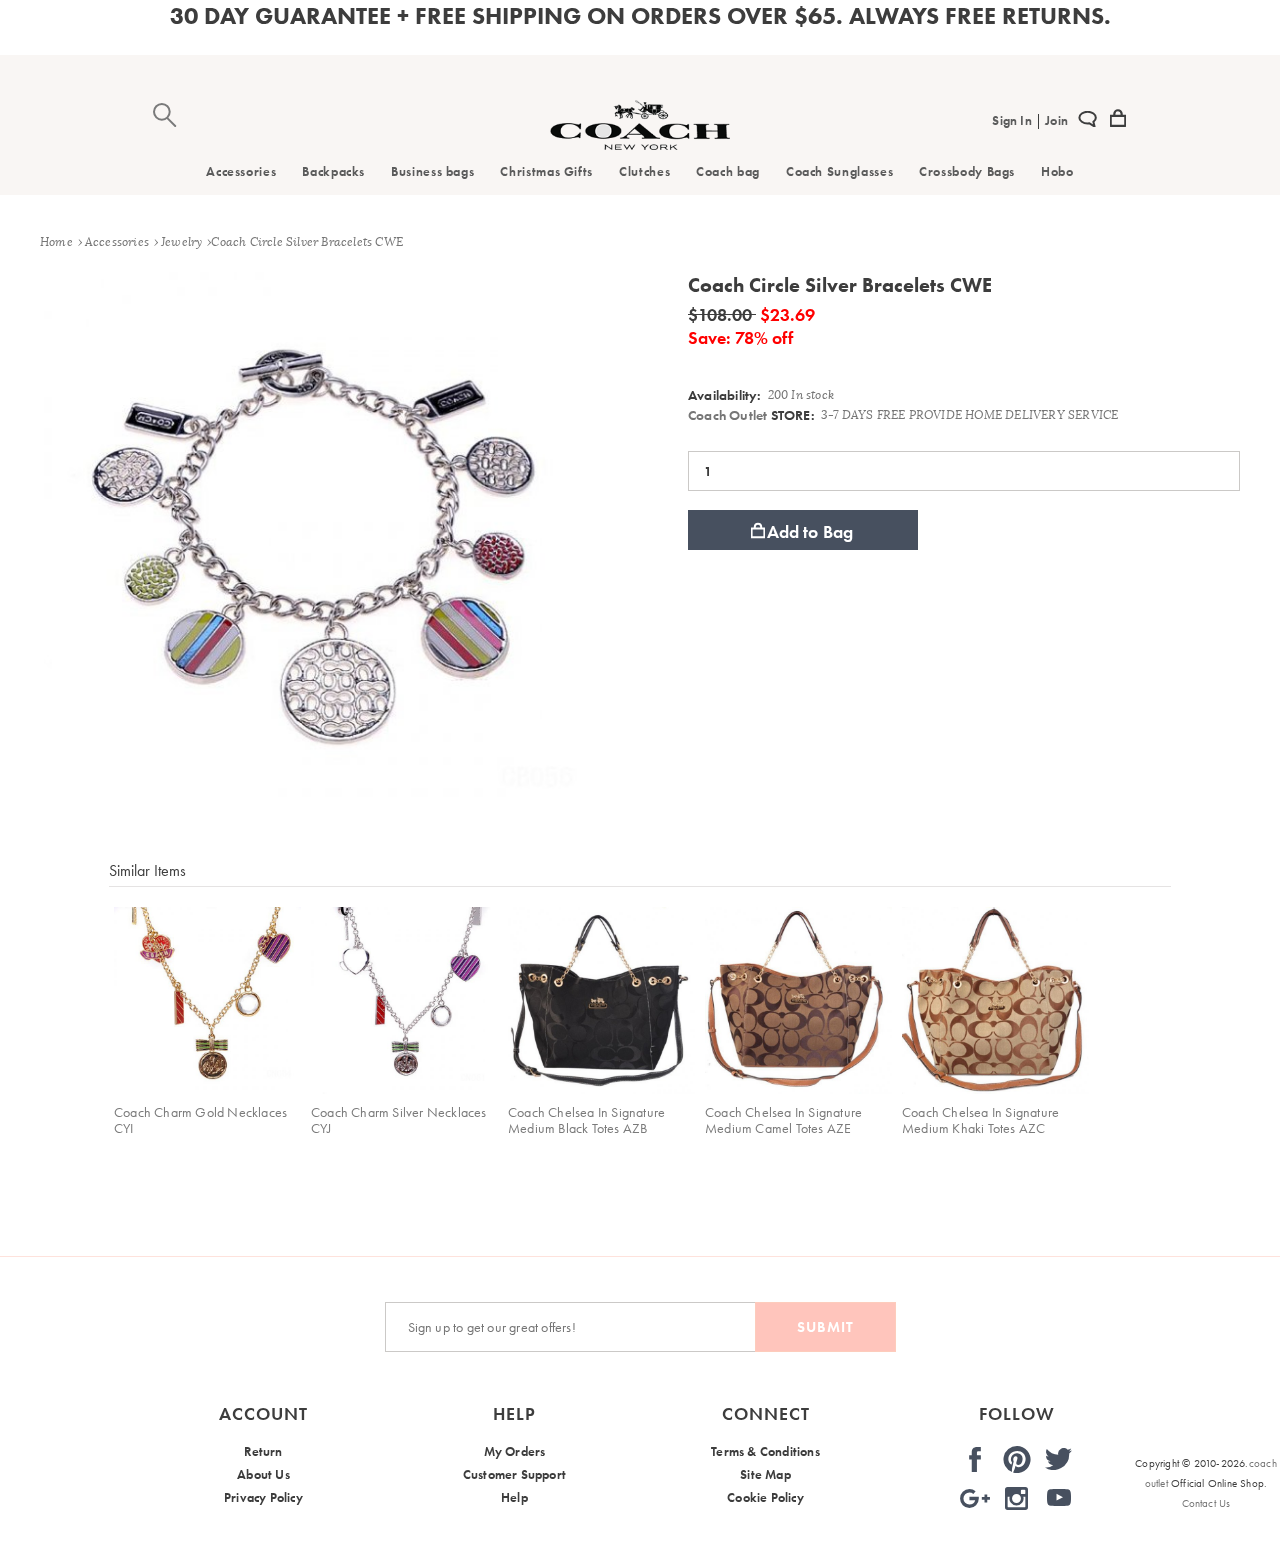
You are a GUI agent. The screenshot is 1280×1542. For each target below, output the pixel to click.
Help (514, 1497)
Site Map (765, 1474)
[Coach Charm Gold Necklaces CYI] (207, 1000)
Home (56, 242)
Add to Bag (810, 531)
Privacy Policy (263, 1497)
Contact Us (1206, 1503)
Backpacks (333, 171)
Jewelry (181, 242)
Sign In (1013, 120)
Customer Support (514, 1474)
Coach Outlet (727, 415)
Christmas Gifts (546, 171)
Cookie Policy (765, 1497)
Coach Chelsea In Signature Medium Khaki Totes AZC (980, 1120)
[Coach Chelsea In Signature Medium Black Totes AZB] (601, 1000)
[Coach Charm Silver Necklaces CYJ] (404, 1000)
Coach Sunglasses (839, 171)
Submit (825, 1327)
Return (263, 1451)
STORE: (751, 415)
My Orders (515, 1451)
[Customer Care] (1087, 122)
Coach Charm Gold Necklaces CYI (200, 1120)
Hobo (1057, 171)
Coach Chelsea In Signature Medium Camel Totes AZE (783, 1120)
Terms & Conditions (765, 1451)
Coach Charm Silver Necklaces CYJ (399, 1120)
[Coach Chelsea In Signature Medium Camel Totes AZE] (798, 1000)
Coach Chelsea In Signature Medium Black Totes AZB (586, 1120)
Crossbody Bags (967, 171)
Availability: (725, 395)
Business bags (432, 171)
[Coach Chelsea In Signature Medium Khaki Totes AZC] (995, 1000)
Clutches (644, 171)
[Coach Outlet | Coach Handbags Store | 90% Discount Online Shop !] (640, 145)
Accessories (241, 171)
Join (1055, 120)
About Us (263, 1474)
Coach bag (728, 171)
